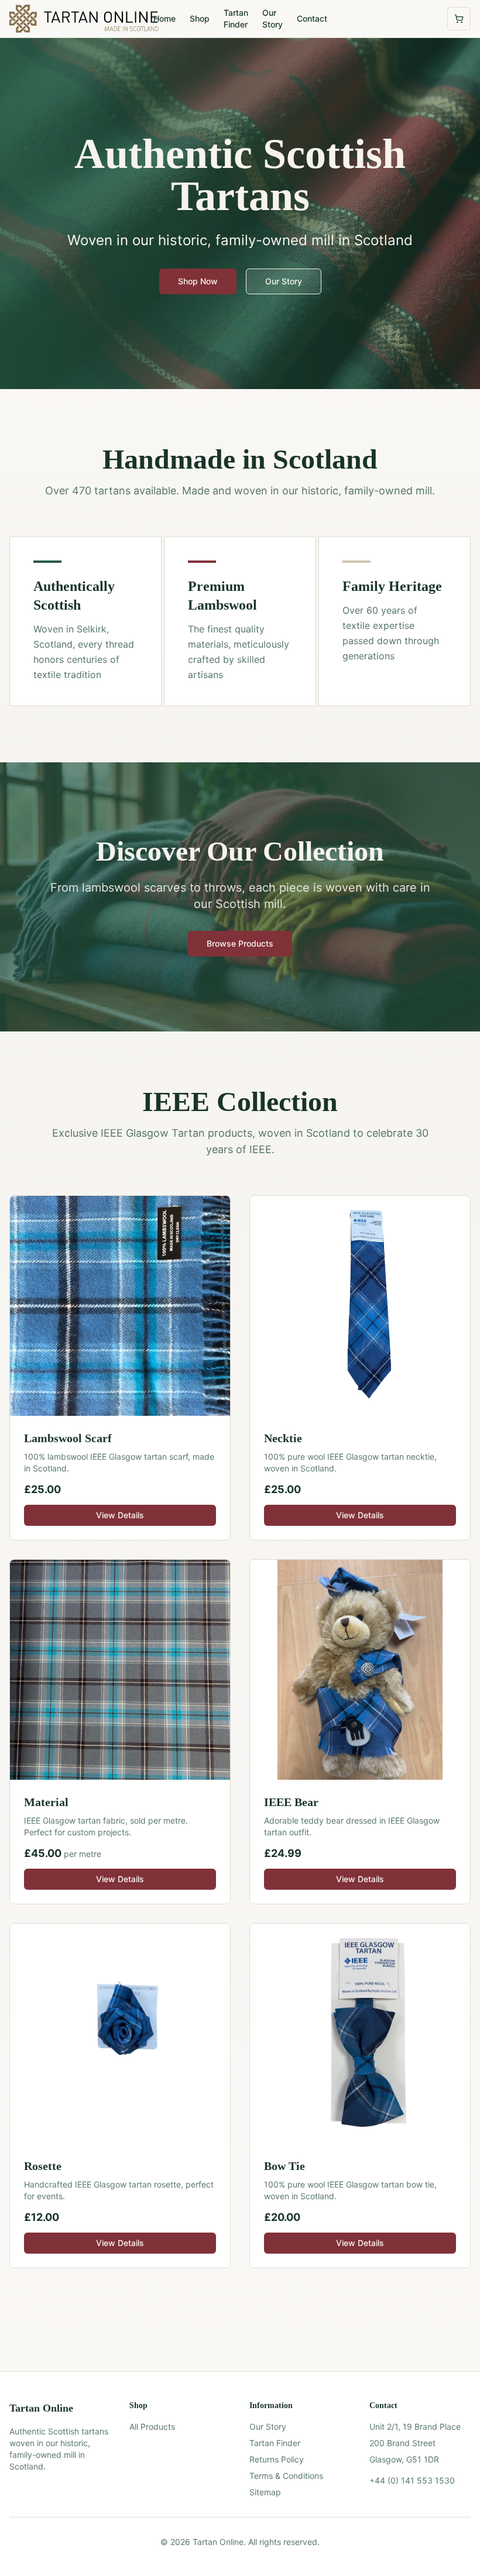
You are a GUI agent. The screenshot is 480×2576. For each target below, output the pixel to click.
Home (164, 18)
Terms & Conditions (286, 2476)
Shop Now (198, 281)
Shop (200, 18)
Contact (312, 18)
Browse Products (240, 943)
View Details (120, 1515)
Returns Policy (277, 2459)
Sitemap (265, 2492)
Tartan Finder (236, 18)
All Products (152, 2427)
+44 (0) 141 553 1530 (412, 2480)
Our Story (272, 18)
